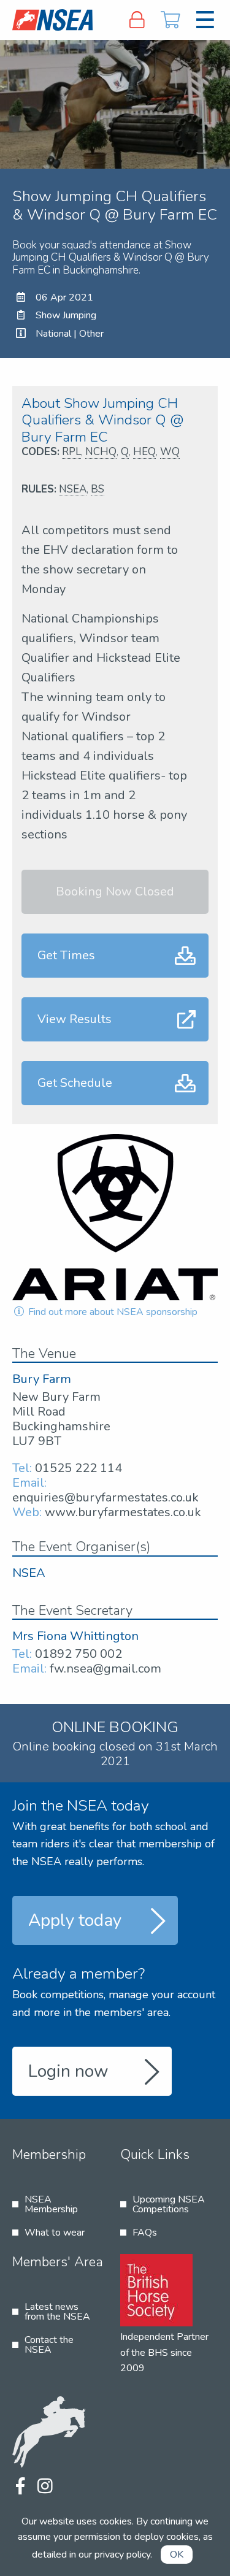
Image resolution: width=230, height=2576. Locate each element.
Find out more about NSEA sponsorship (112, 1312)
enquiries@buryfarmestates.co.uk (105, 1497)
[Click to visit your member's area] (137, 20)
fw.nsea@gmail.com (105, 1669)
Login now (68, 2071)
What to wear (55, 2233)
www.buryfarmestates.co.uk (123, 1512)
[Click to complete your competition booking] (171, 20)
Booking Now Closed (115, 891)
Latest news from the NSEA (57, 2312)
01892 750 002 (79, 1654)
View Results (75, 1019)
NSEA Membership (51, 2204)
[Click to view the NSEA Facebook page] (20, 2487)
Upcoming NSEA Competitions (169, 2204)
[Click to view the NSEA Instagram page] (45, 2487)
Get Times (66, 955)
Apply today (75, 1920)
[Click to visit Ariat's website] (115, 1217)
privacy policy (122, 2555)
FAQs (145, 2233)
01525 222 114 (79, 1468)
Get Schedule (75, 1083)
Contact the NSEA (49, 2345)
